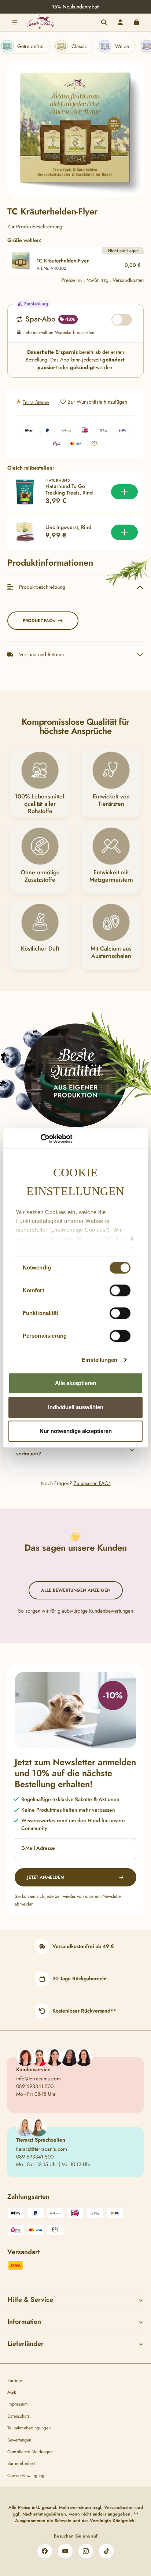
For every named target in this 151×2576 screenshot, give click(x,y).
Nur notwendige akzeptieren (76, 1431)
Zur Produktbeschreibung (35, 227)
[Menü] (15, 22)
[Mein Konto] (120, 22)
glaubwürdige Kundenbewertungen (95, 1611)
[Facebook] (45, 2551)
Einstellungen (100, 1360)
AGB (12, 2392)
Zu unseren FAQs (92, 1483)
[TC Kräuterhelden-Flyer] (75, 129)
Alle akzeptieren (75, 1383)
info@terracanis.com (38, 2079)
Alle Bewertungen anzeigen (76, 1590)
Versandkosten (119, 2507)
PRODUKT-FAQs (39, 621)
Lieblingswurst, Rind (68, 528)
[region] (75, 129)
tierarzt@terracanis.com (42, 2149)
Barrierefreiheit (21, 2463)
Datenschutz (19, 2416)
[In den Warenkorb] (124, 492)
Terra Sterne (36, 402)
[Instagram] (86, 2551)
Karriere (15, 2381)
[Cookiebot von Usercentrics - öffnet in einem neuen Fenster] (40, 1139)
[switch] (120, 1290)
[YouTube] (65, 2551)
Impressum (18, 2404)
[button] (75, 1450)
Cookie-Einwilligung (26, 2476)
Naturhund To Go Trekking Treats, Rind (69, 490)
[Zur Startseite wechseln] (40, 22)
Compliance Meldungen (30, 2452)
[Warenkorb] (136, 22)
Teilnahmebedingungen (29, 2428)
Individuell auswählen (76, 1407)
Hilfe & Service (30, 2300)
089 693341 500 (35, 2086)
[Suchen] (104, 22)
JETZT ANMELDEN (45, 1877)
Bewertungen (19, 2440)
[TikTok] (106, 2551)
